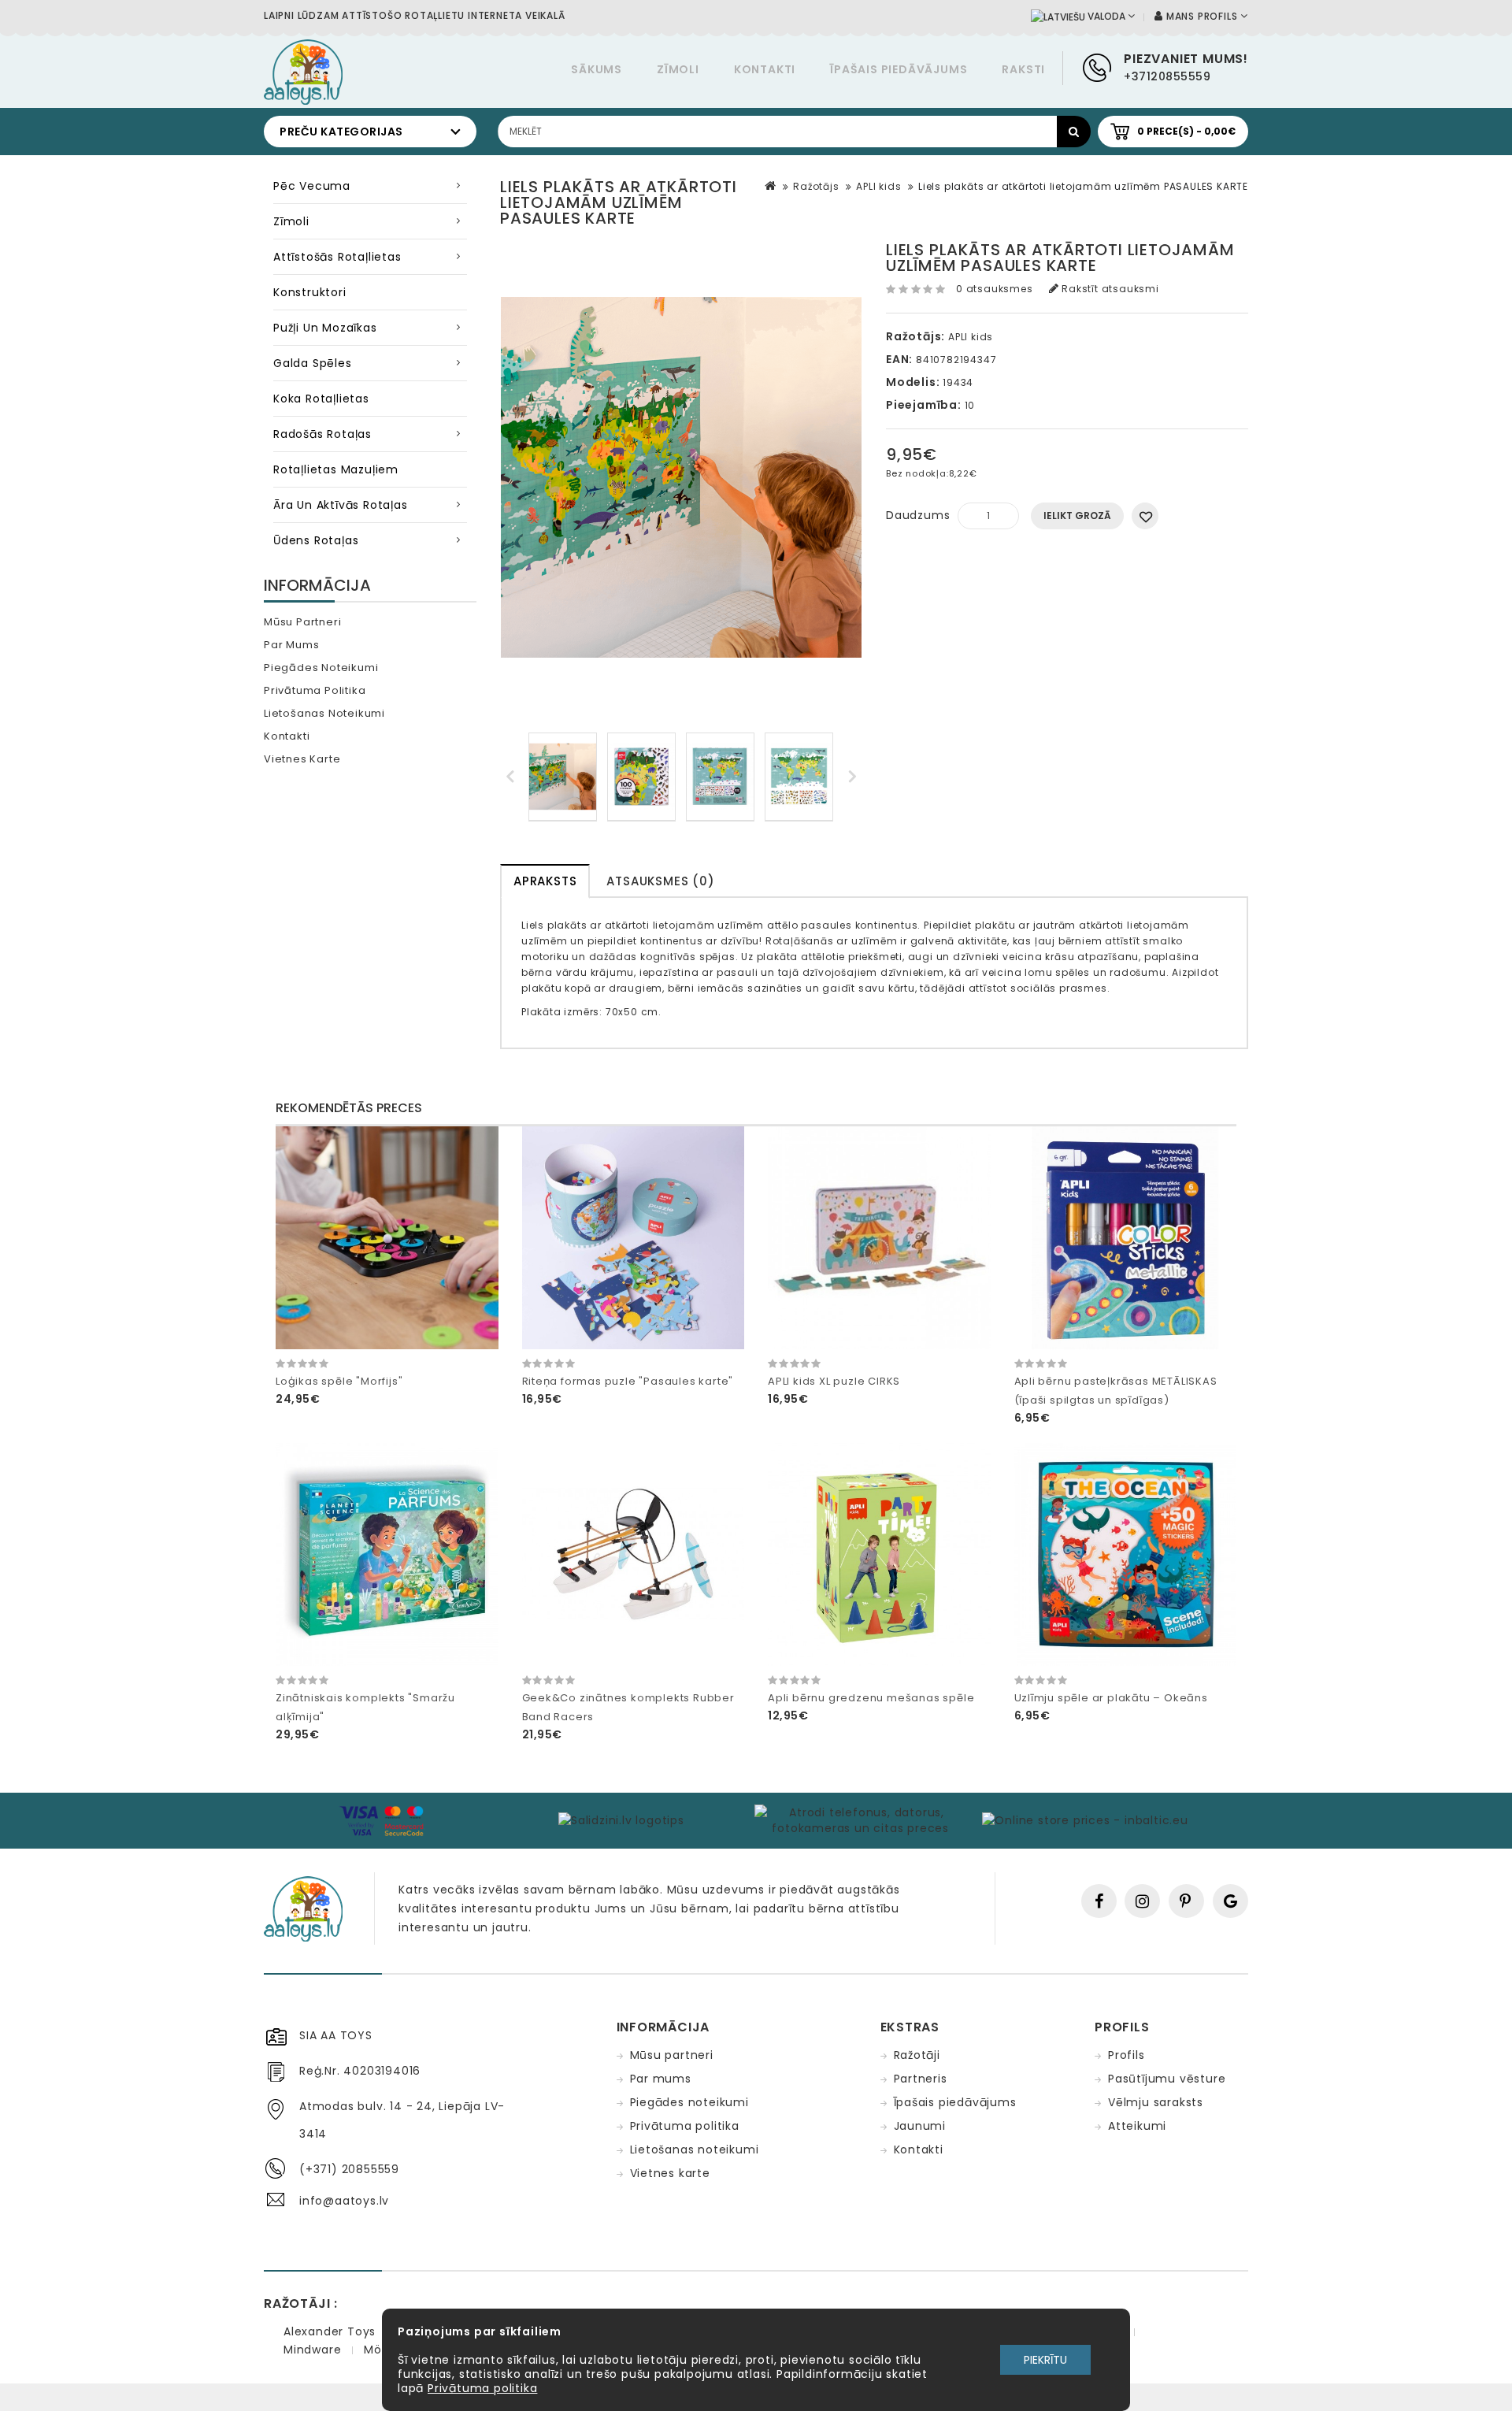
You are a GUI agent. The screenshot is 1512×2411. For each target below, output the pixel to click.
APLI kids (878, 186)
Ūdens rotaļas (316, 540)
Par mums (291, 645)
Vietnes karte (302, 759)
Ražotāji (917, 2055)
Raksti (1023, 69)
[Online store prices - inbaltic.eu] (1084, 1819)
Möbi (378, 2350)
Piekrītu (1045, 2360)
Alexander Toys (330, 2331)
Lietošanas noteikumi (324, 713)
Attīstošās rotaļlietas (337, 257)
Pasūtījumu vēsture (1167, 2079)
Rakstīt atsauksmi (1108, 289)
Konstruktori (310, 292)
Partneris (921, 2079)
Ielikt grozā (1077, 516)
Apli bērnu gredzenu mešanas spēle (871, 1698)
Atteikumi (1137, 2126)
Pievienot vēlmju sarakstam (1145, 516)
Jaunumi (920, 2126)
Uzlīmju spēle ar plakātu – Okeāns (1111, 1698)
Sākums (597, 69)
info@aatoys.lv (344, 2201)
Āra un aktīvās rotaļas (341, 505)
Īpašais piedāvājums (899, 69)
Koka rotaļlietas (321, 399)
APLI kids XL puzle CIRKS (834, 1381)
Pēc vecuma (312, 186)
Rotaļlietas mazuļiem (336, 469)
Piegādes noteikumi (321, 668)
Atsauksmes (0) (660, 881)
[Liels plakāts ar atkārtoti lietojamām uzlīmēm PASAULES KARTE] (563, 777)
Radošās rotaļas (322, 434)
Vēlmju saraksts (1156, 2102)
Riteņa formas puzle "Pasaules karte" (628, 1381)
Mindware (312, 2350)
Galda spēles (313, 363)
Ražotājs (816, 186)
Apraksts (545, 881)
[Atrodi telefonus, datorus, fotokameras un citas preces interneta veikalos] (861, 1819)
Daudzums (918, 515)
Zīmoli (678, 69)
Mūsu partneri (302, 622)
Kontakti (765, 69)
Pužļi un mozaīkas (325, 328)
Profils (1127, 2055)
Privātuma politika (315, 690)
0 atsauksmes (995, 289)
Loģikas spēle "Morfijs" (339, 1381)
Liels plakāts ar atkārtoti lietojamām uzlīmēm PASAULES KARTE (1083, 186)
